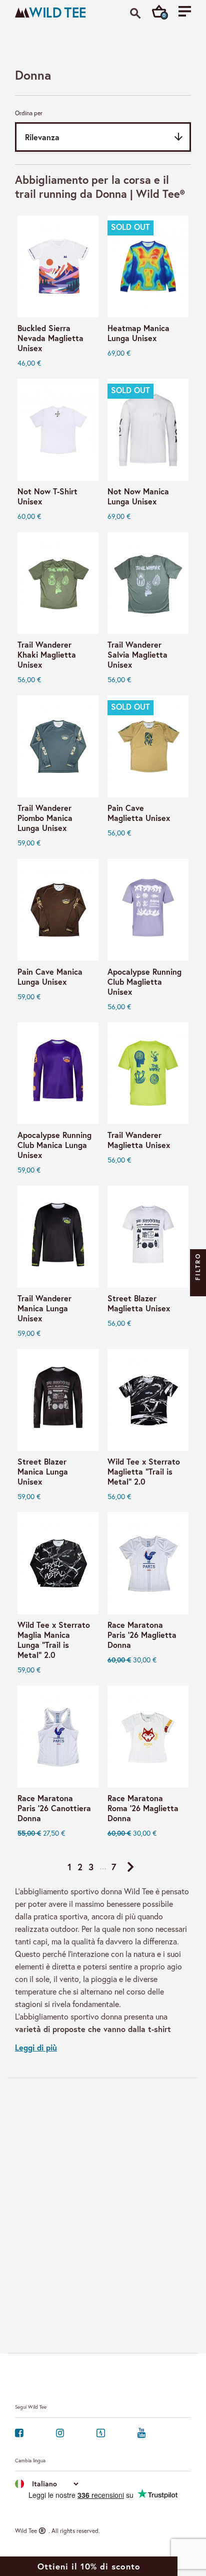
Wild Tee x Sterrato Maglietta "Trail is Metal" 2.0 (144, 1472)
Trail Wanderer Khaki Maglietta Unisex (47, 655)
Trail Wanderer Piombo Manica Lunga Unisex (45, 818)
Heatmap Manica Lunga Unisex (138, 333)
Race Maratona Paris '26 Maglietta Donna (142, 1635)
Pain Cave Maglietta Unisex (139, 813)
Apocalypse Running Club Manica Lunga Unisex (54, 1145)
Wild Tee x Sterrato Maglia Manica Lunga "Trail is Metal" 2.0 (54, 1640)
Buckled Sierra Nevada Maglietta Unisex (50, 338)
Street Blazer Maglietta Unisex (139, 1303)
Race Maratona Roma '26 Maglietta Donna (143, 1808)
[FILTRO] (198, 1288)
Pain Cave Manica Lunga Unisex (50, 977)
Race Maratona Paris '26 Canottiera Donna (54, 1808)
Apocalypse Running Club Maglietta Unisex (144, 982)
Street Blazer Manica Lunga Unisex (43, 1472)
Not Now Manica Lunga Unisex (138, 496)
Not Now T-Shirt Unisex (47, 496)
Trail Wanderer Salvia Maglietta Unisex (137, 655)
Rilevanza (105, 137)
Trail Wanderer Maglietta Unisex (139, 1140)
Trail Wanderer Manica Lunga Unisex (44, 1308)
